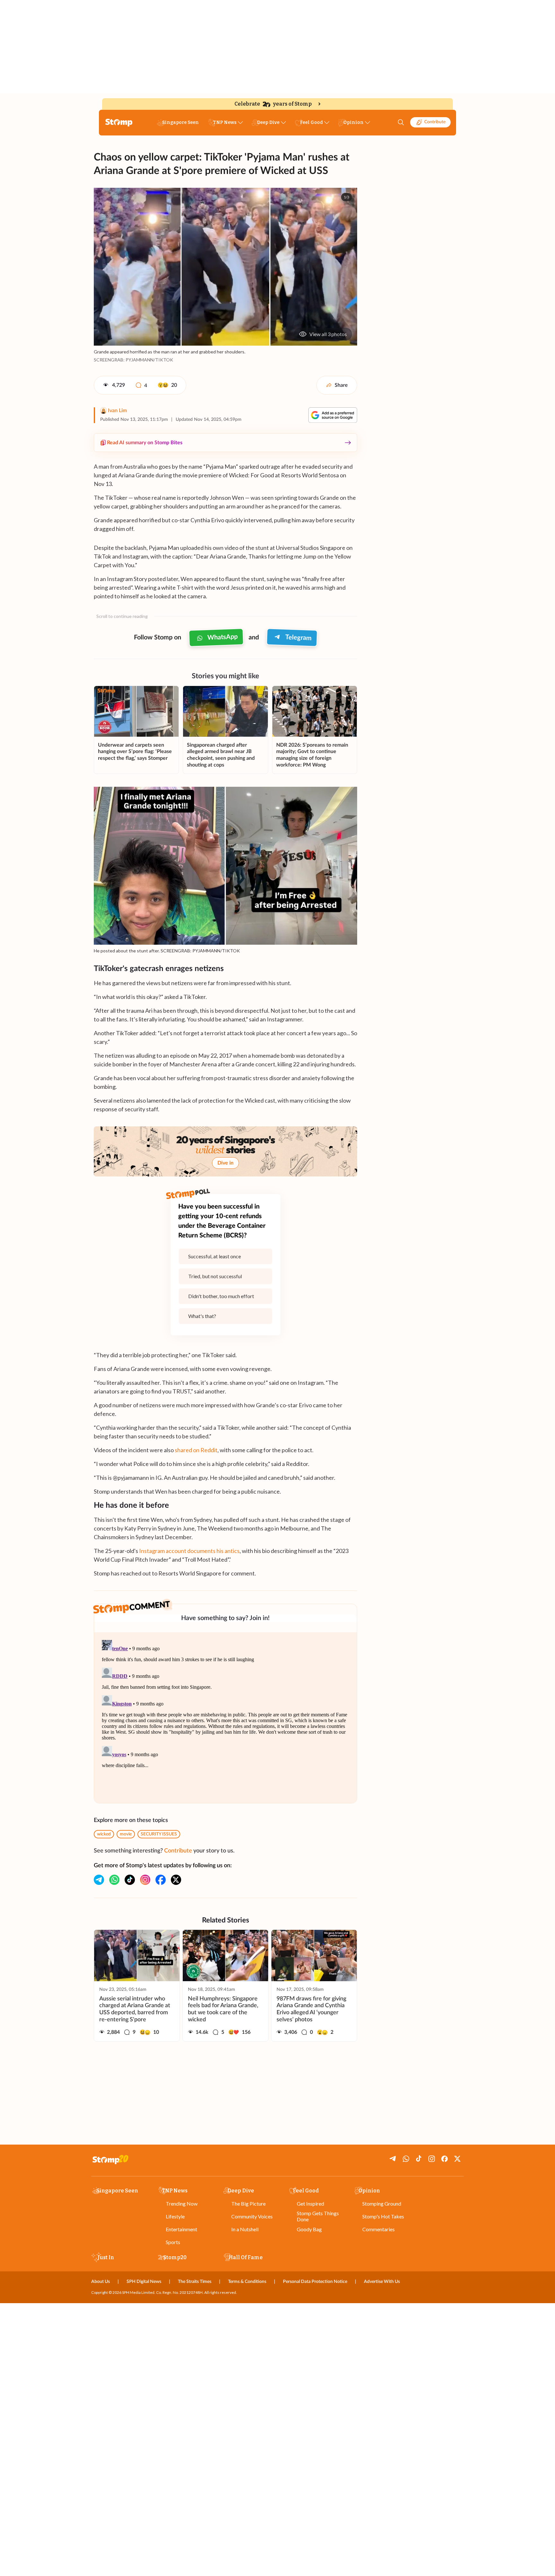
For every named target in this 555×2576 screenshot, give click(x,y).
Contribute (435, 122)
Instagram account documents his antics (189, 1551)
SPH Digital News (144, 2282)
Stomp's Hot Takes (383, 2216)
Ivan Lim (117, 411)
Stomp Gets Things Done (318, 2216)
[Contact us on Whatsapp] (114, 1880)
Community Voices (252, 2216)
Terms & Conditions (247, 2282)
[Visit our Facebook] (161, 1880)
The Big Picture (248, 2203)
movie (126, 1834)
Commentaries (379, 2229)
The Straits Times (195, 2282)
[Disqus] (225, 1718)
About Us (101, 2282)
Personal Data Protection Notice (315, 2282)
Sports (173, 2242)
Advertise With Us (382, 2282)
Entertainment (181, 2229)
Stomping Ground (382, 2203)
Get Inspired (310, 2203)
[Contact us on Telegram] (99, 1880)
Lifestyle (175, 2216)
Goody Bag (309, 2229)
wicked (104, 1834)
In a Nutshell (245, 2229)
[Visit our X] (176, 1880)
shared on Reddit (196, 1450)
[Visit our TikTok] (130, 1880)
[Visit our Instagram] (145, 1880)
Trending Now (182, 2203)
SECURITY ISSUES (159, 1834)
